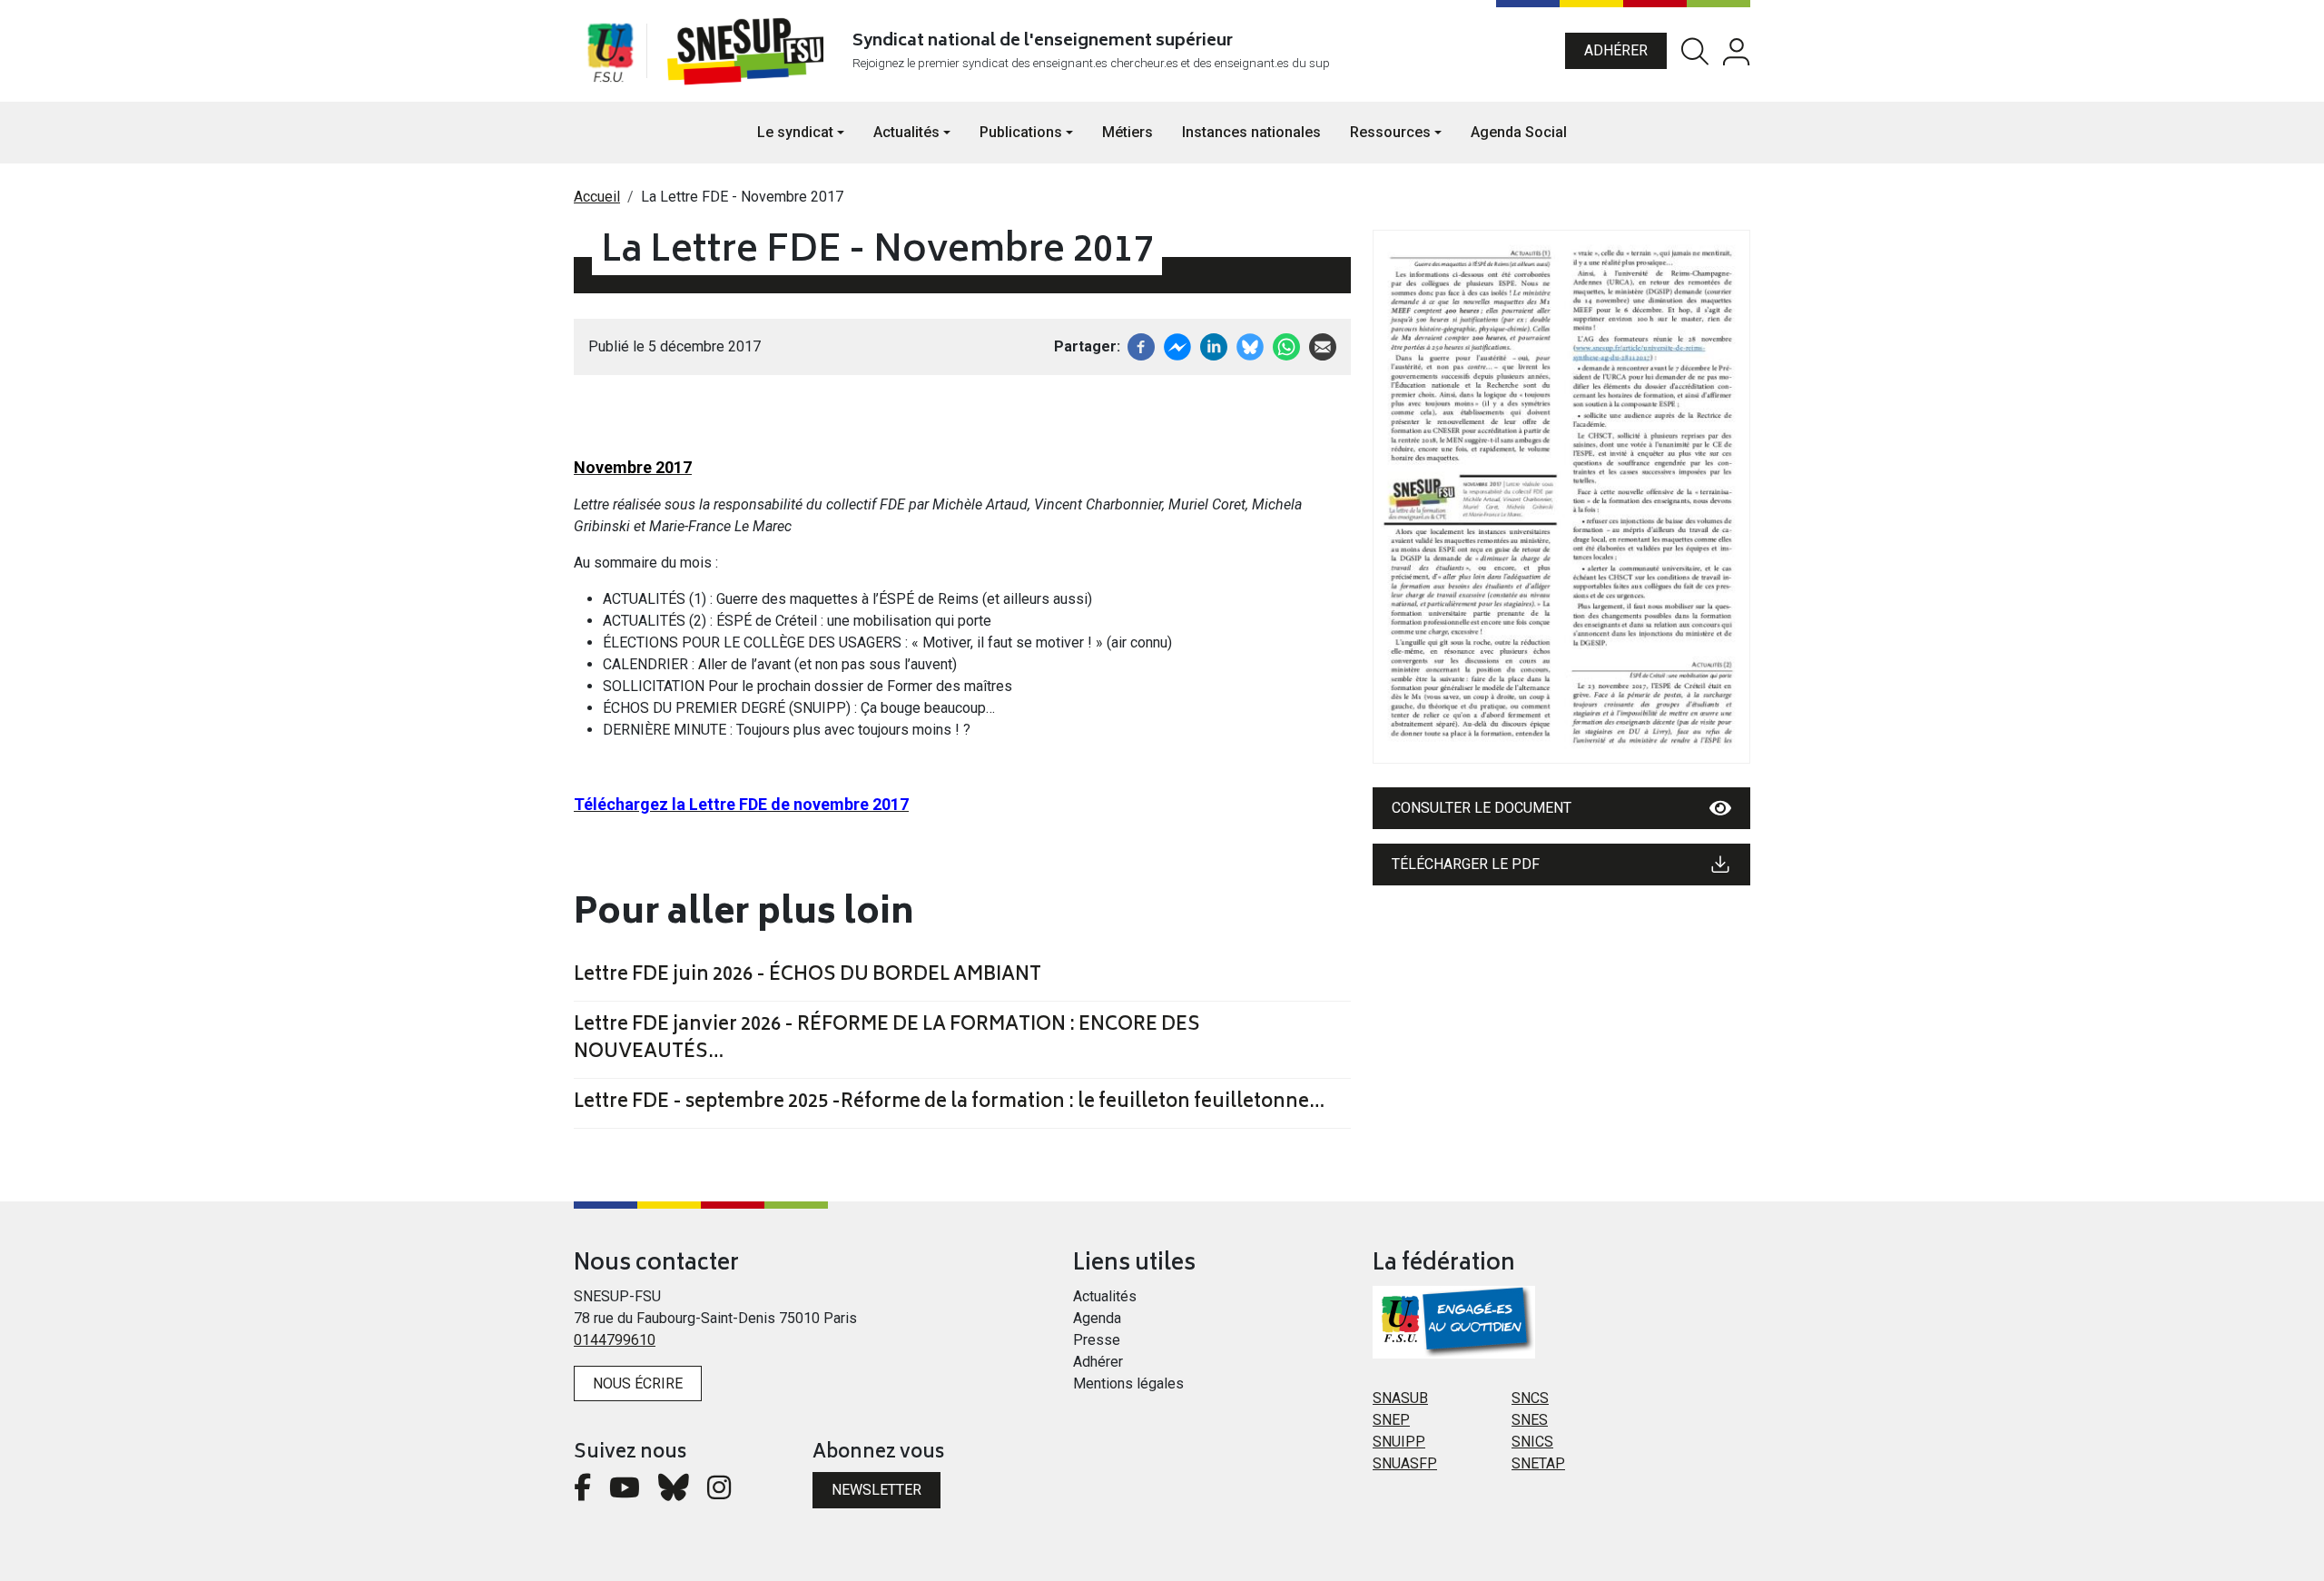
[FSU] (610, 51)
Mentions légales (1128, 1383)
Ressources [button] (1390, 132)
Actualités (1105, 1296)
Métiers (1128, 132)
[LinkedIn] (1214, 346)
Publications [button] (1021, 132)
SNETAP (1538, 1463)
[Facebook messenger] (1177, 346)
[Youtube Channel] (625, 1492)
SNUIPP (1399, 1442)
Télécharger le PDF (1466, 864)
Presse (1097, 1340)
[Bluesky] (674, 1492)
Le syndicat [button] (795, 132)
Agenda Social (1519, 132)
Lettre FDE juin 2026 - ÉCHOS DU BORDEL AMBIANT (807, 976)
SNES (1530, 1420)
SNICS (1532, 1442)
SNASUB (1400, 1398)
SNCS (1530, 1398)
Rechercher (1695, 51)
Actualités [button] (906, 132)
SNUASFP (1405, 1463)
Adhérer (1616, 50)
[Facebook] (1141, 346)
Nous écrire (638, 1383)
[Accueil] (749, 51)
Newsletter (876, 1490)
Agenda (1097, 1318)
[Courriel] (1323, 346)
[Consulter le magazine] (1561, 497)
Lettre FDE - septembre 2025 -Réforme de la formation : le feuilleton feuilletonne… (949, 1103)
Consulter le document (1482, 808)
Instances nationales (1251, 132)
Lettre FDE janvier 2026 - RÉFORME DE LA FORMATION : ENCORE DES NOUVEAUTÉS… (887, 1040)
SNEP (1391, 1420)
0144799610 (615, 1340)
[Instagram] (719, 1492)
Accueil (597, 197)
